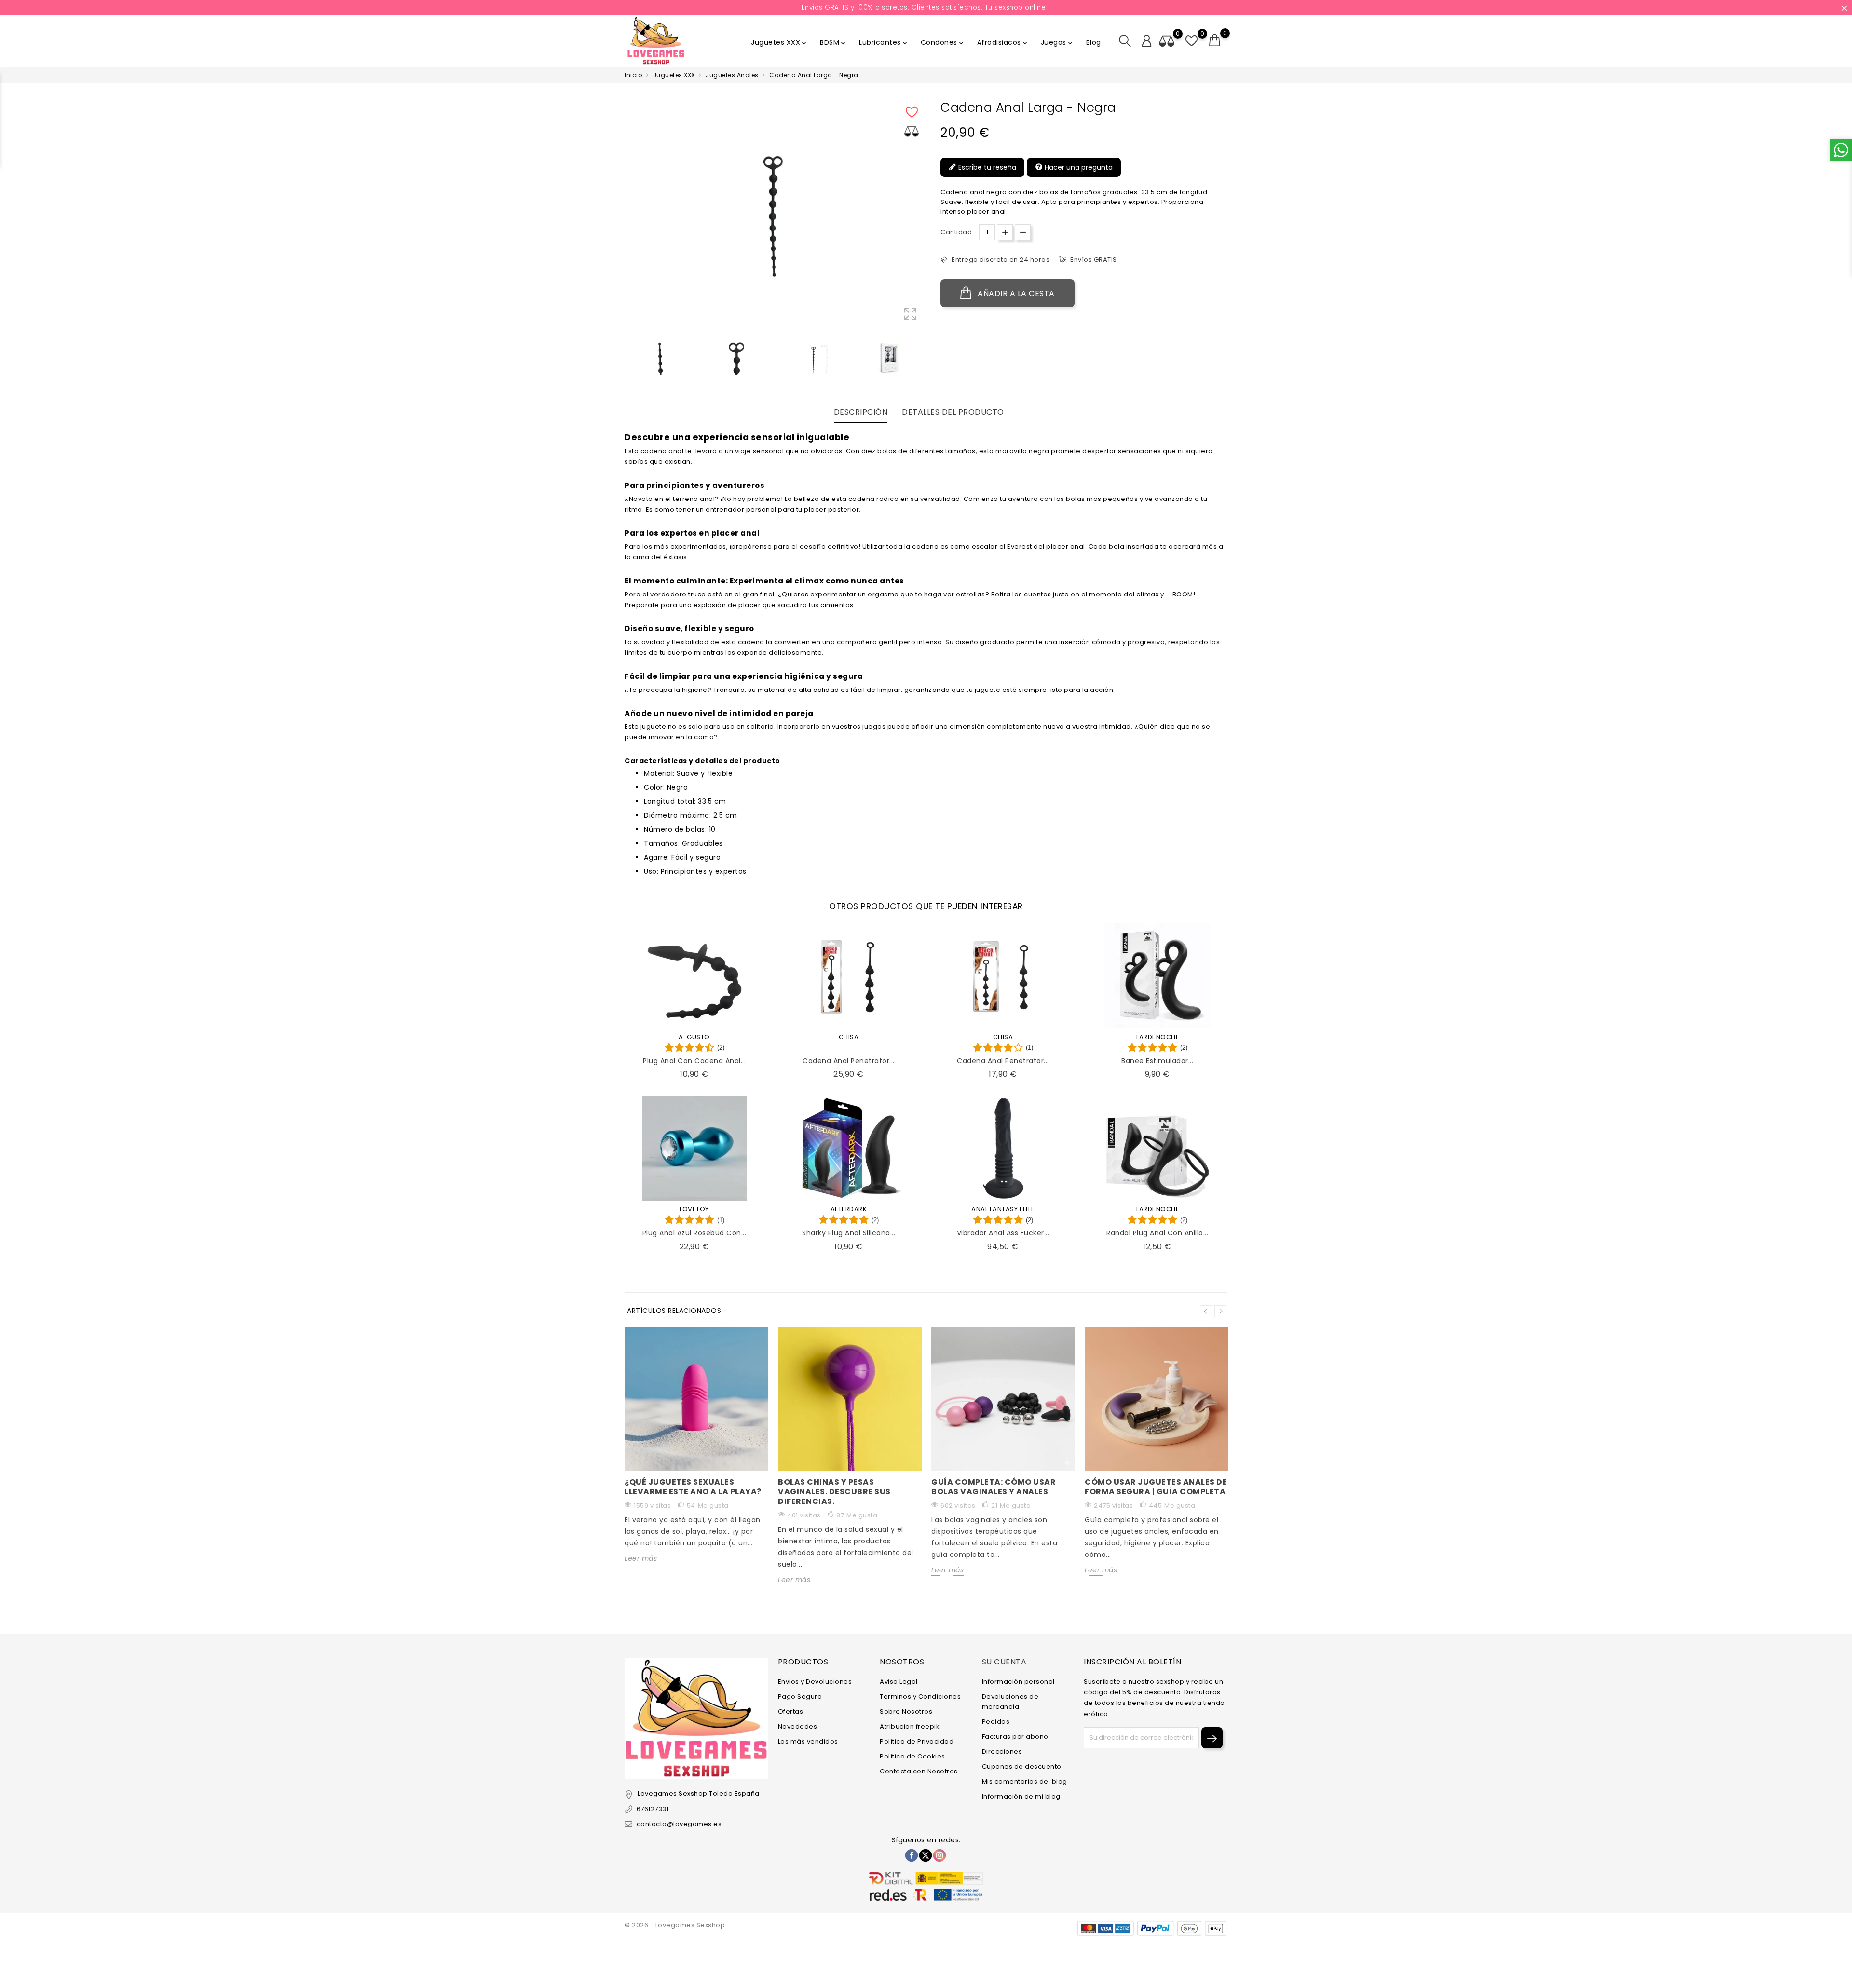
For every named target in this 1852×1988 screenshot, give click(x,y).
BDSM (833, 42)
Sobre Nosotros (906, 1711)
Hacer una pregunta (1078, 167)
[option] (660, 358)
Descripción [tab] (861, 412)
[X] (926, 1855)
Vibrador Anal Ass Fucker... (1003, 1233)
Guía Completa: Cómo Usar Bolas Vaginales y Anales (994, 1487)
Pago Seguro (800, 1697)
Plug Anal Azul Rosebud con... (694, 1233)
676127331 (653, 1809)
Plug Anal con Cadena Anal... (694, 1061)
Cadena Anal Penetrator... (849, 1061)
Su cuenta (1004, 1662)
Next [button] (1220, 1311)
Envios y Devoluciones (815, 1682)
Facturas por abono (1015, 1737)
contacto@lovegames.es (679, 1824)
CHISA (849, 1037)
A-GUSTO (694, 1037)
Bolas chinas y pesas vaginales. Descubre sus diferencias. (834, 1492)
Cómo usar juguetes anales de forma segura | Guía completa (1156, 1487)
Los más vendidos (808, 1741)
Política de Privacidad (917, 1741)
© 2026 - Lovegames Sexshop (675, 1925)
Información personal (1018, 1682)
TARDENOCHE (1157, 1037)
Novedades (798, 1726)
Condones (943, 42)
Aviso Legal (899, 1682)
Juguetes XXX (779, 42)
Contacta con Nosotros (919, 1771)
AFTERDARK (849, 1209)
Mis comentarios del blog (1025, 1781)
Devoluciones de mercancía (1010, 1702)
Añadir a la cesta (1015, 293)
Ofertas (791, 1711)
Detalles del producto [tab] (953, 412)
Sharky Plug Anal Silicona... (849, 1233)
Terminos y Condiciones (920, 1697)
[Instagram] (940, 1855)
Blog (1094, 42)
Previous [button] (629, 360)
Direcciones (1002, 1751)
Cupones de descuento (1022, 1766)
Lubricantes (884, 42)
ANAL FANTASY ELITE (1003, 1209)
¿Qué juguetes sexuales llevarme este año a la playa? (693, 1487)
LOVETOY (694, 1209)
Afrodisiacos (1003, 42)
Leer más (641, 1558)
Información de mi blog (1021, 1796)
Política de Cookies (912, 1756)
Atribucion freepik (910, 1726)
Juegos (1057, 42)
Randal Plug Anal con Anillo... (1157, 1233)
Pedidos (996, 1722)
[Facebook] (912, 1855)
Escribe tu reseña (986, 167)
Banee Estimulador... (1157, 1061)
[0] (1215, 41)
